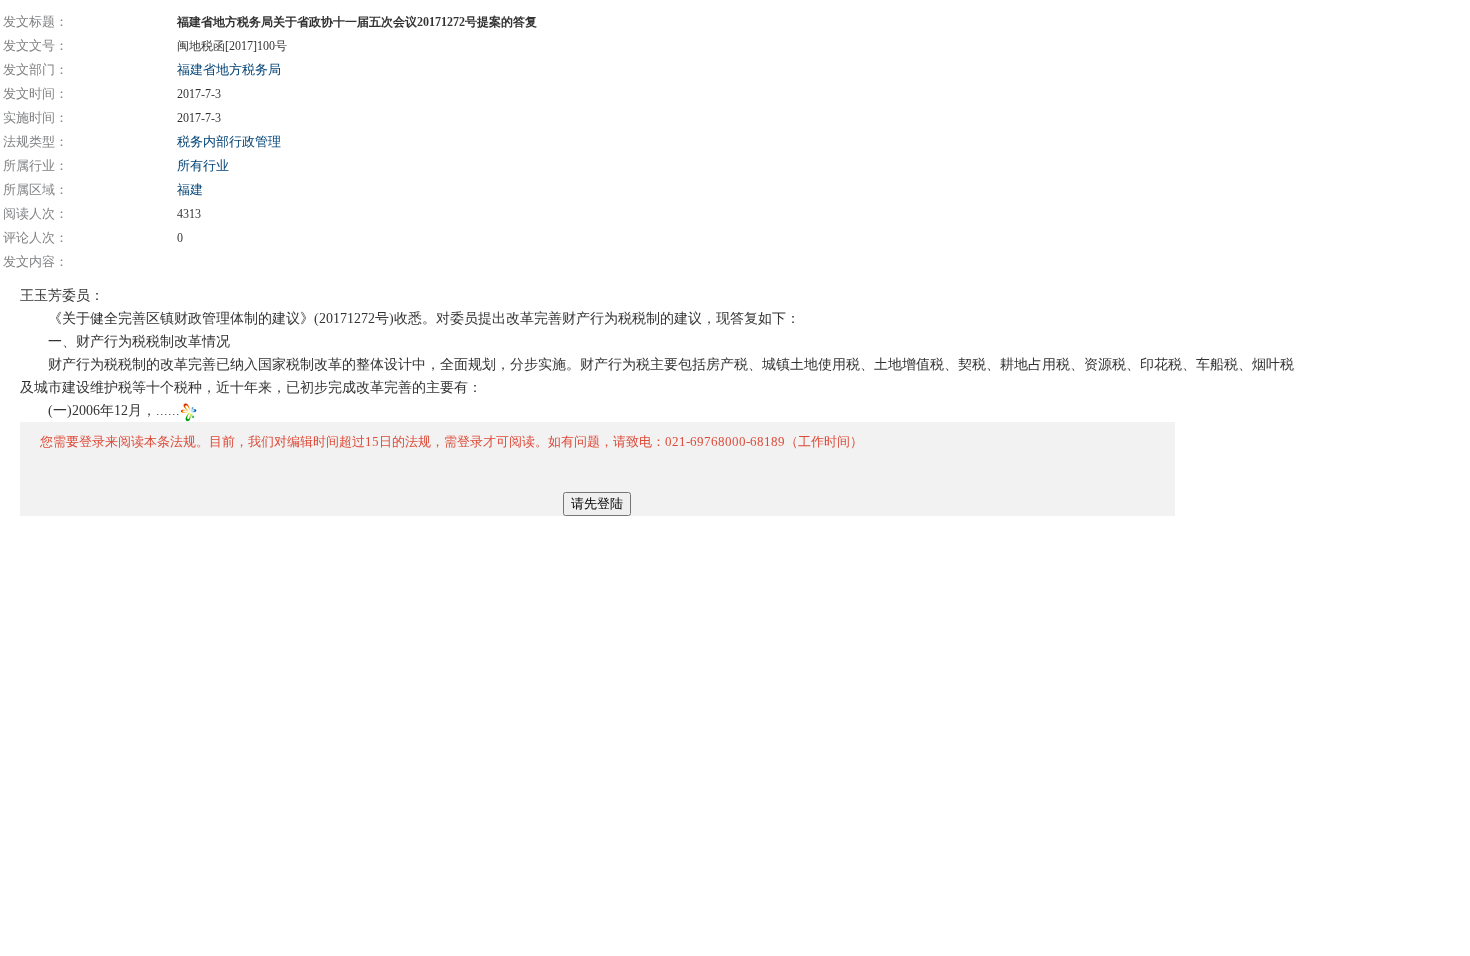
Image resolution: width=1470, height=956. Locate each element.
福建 (190, 189)
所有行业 (203, 165)
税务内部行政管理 (229, 141)
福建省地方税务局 (229, 69)
